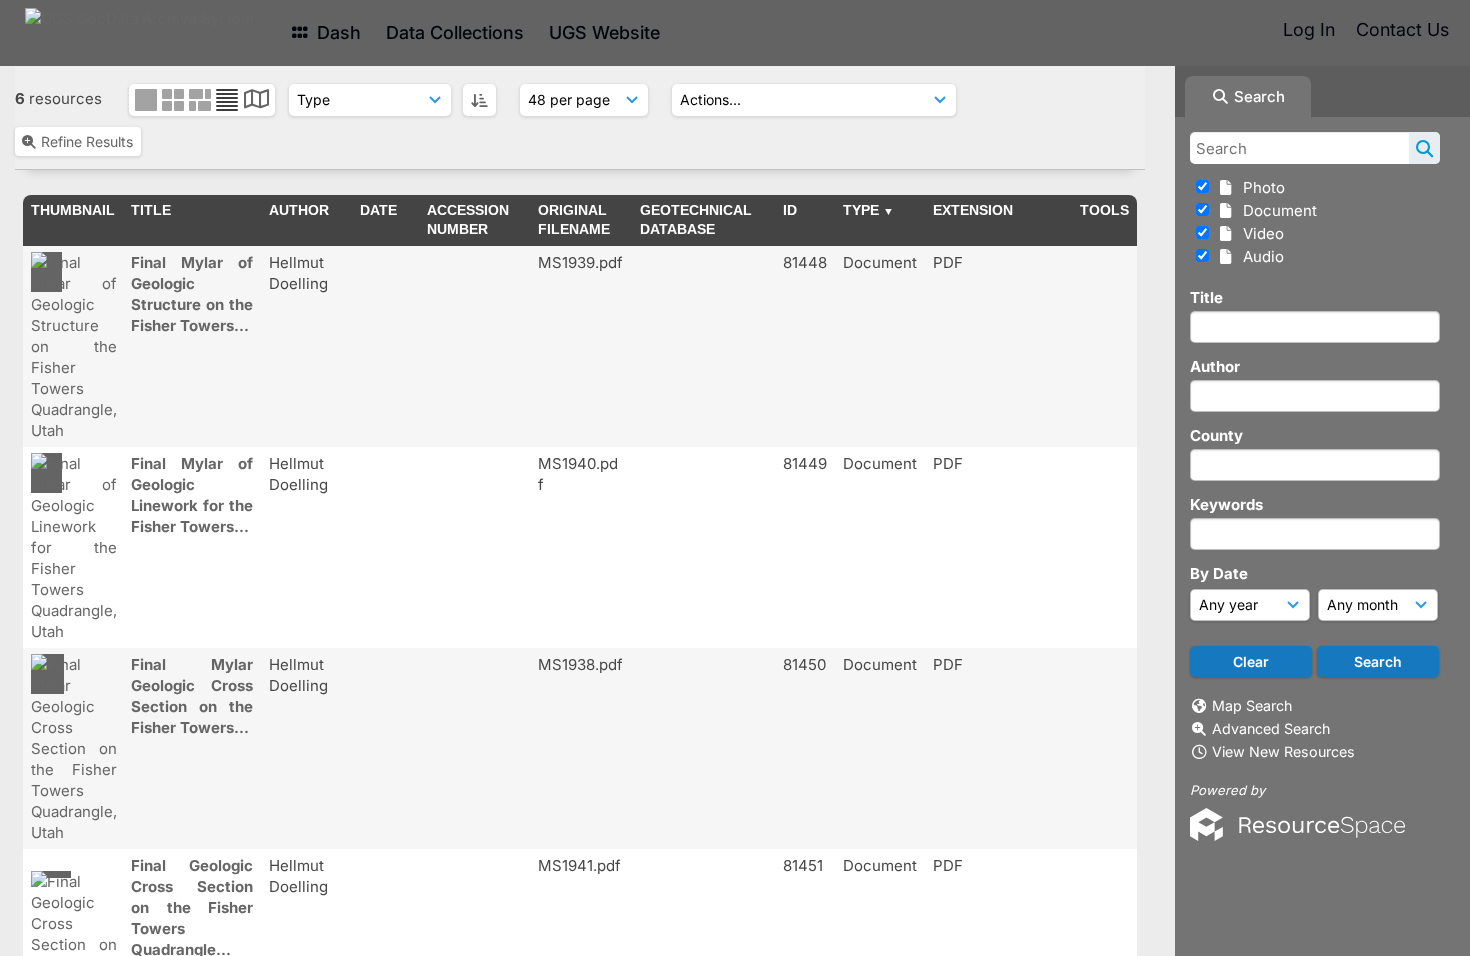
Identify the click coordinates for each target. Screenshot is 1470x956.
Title (1206, 297)
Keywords (1226, 504)
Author (1215, 366)
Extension (973, 210)
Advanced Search (1271, 728)
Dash (336, 32)
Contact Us (1402, 29)
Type (861, 210)
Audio (1259, 256)
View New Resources (1283, 751)
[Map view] (256, 101)
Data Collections (455, 32)
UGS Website (604, 32)
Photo (1260, 187)
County (1216, 435)
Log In (1309, 29)
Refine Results (87, 141)
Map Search (1252, 705)
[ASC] (479, 100)
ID (790, 210)
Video (1259, 233)
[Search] (1424, 148)
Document (1276, 210)
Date (378, 210)
